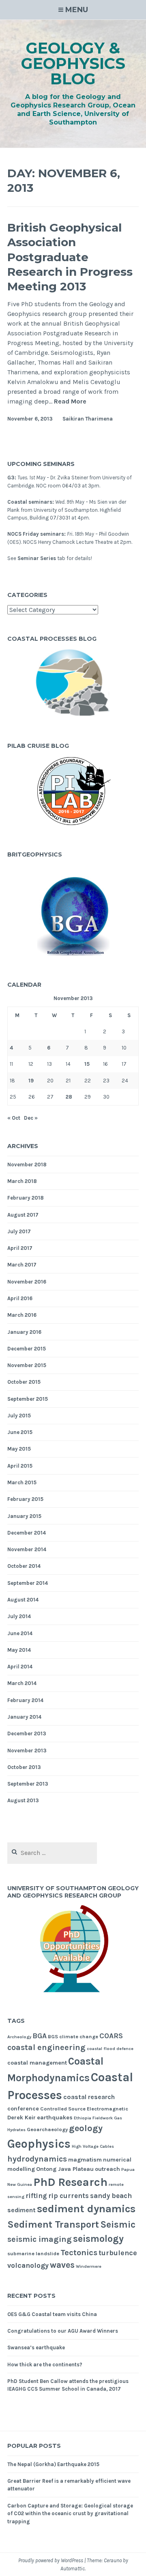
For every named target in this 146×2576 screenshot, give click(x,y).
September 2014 (28, 1583)
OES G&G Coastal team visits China (52, 2314)
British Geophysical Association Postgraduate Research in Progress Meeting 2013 (70, 257)
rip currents (69, 2196)
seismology (98, 2239)
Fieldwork (103, 2118)
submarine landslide (33, 2253)
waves (62, 2265)
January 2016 (24, 1332)
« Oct (14, 1118)
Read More (70, 402)
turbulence (118, 2253)
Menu (77, 10)
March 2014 (22, 1683)
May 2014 (19, 1650)
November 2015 (27, 1365)
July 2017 (19, 1231)
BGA (40, 2036)
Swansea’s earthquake (36, 2347)
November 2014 (27, 1549)
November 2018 (27, 1165)
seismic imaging (40, 2239)
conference (23, 2109)
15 (87, 1064)
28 (69, 1097)
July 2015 (19, 1416)
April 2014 (20, 1667)
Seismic (118, 2225)
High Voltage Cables (93, 2146)
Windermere (89, 2266)
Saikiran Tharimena (88, 419)
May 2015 (19, 1449)
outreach (107, 2169)
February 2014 (25, 1700)
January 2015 (24, 1516)
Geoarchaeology (47, 2129)
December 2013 (27, 1733)
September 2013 (28, 1784)
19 (31, 1081)
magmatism (85, 2160)
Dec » (31, 1118)
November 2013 (27, 1751)
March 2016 (22, 1315)
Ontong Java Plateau (65, 2169)
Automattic (73, 2568)
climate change (79, 2036)
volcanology (28, 2265)
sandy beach (111, 2196)
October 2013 (24, 1767)
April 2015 (20, 1466)
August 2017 (23, 1215)
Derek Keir (21, 2118)
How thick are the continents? (45, 2365)
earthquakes (55, 2118)
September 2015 (28, 1399)
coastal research (89, 2097)
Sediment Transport (53, 2224)
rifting (36, 2196)
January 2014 (24, 1717)
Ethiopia (83, 2118)
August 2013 (23, 1800)
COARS (111, 2036)
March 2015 (22, 1482)
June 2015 (20, 1432)
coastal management (37, 2063)
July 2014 (19, 1616)
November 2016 (27, 1282)
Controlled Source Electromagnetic (84, 2109)
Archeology (19, 2037)
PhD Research (70, 2182)
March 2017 (22, 1265)
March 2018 (22, 1181)
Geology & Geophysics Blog (73, 63)
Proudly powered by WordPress (51, 2560)
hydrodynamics (37, 2159)
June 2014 (20, 1633)
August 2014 (23, 1600)
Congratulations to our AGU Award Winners (63, 2331)
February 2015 (25, 1499)
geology (86, 2128)
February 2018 (26, 1198)
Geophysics (39, 2144)
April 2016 (20, 1298)
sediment (21, 2210)
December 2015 (27, 1349)
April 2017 (20, 1248)
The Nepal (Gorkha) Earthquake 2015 (53, 2464)
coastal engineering (46, 2047)
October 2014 (24, 1566)
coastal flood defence (110, 2049)
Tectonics (79, 2252)
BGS (53, 2036)
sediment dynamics (86, 2209)
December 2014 (27, 1533)
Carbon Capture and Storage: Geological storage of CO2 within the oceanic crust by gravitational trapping (70, 2514)
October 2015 (24, 1382)
